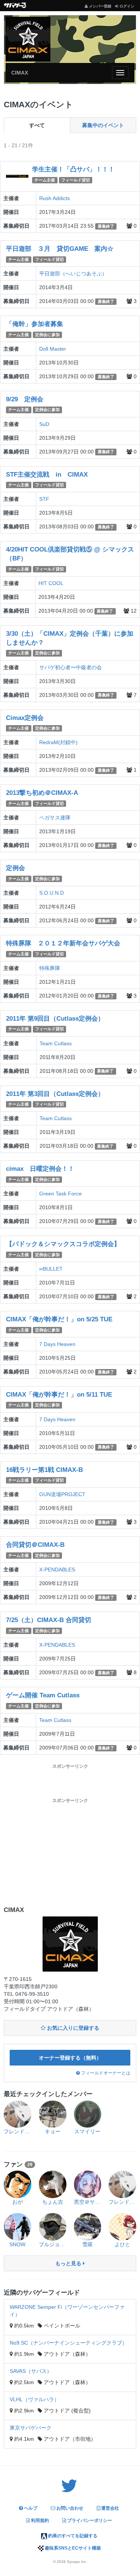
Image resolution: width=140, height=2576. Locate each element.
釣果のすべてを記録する (72, 2536)
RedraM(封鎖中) (58, 742)
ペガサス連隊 (55, 818)
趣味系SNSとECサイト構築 (72, 2548)
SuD (44, 424)
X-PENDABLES (57, 1570)
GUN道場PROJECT (62, 1494)
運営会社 (110, 2508)
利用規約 (39, 2520)
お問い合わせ (69, 2508)
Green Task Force (60, 1194)
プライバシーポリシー (89, 2520)
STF (44, 499)
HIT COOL (51, 583)
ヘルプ (30, 2508)
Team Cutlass (56, 1043)
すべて (37, 125)
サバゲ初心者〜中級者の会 (71, 667)
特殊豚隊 (50, 968)
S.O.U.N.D (52, 893)
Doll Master (53, 349)
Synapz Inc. (77, 2562)
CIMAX (20, 73)
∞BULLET (51, 1269)
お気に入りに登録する (72, 2028)
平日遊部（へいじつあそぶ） (73, 274)
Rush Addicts (55, 198)
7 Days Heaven (57, 1344)
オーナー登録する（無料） (70, 2058)
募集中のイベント (103, 125)
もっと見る (69, 2263)
